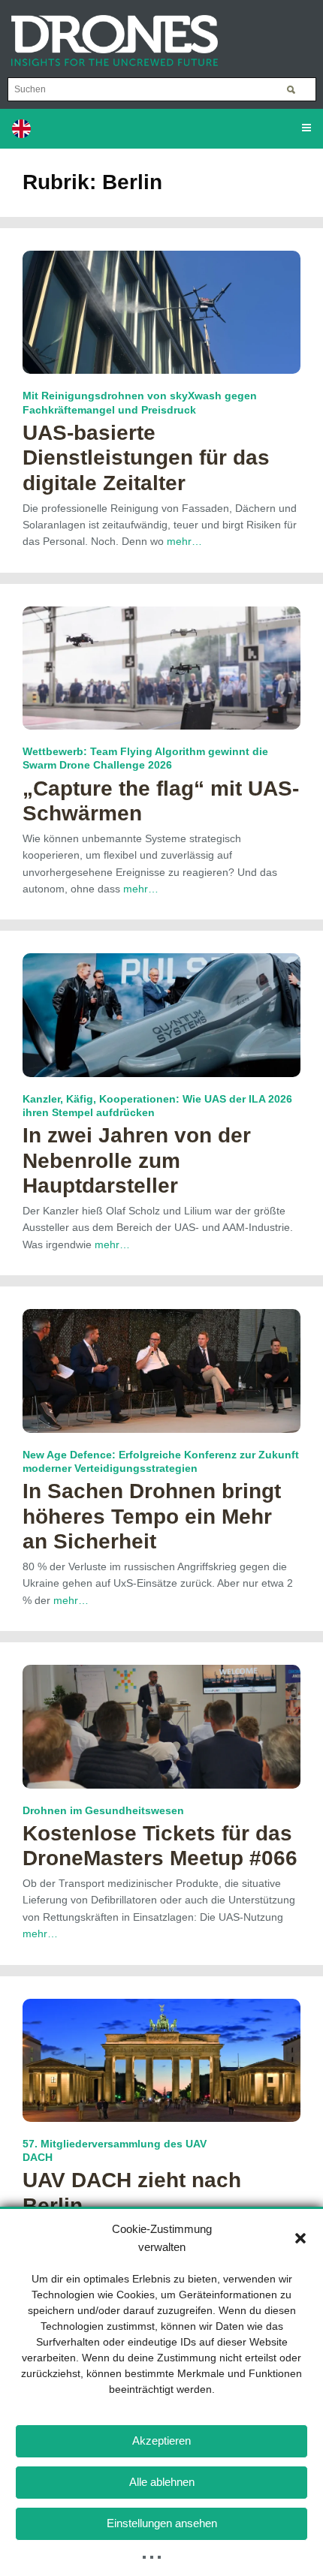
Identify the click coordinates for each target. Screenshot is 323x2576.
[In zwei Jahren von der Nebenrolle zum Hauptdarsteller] (161, 1014)
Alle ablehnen (162, 2482)
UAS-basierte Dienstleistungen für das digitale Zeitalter (146, 458)
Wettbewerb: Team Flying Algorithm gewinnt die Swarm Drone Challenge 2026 (145, 758)
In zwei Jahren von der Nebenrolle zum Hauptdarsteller (137, 1160)
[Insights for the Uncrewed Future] (109, 33)
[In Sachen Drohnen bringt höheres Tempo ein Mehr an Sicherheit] (161, 1370)
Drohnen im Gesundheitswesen (103, 1810)
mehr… (184, 541)
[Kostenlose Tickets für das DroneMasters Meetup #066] (161, 1726)
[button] (300, 2238)
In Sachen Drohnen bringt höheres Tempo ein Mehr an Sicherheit (152, 1516)
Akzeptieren (161, 2441)
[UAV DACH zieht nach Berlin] (161, 2059)
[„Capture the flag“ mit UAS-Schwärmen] (161, 667)
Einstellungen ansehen (162, 2523)
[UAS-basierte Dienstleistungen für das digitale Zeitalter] (161, 311)
